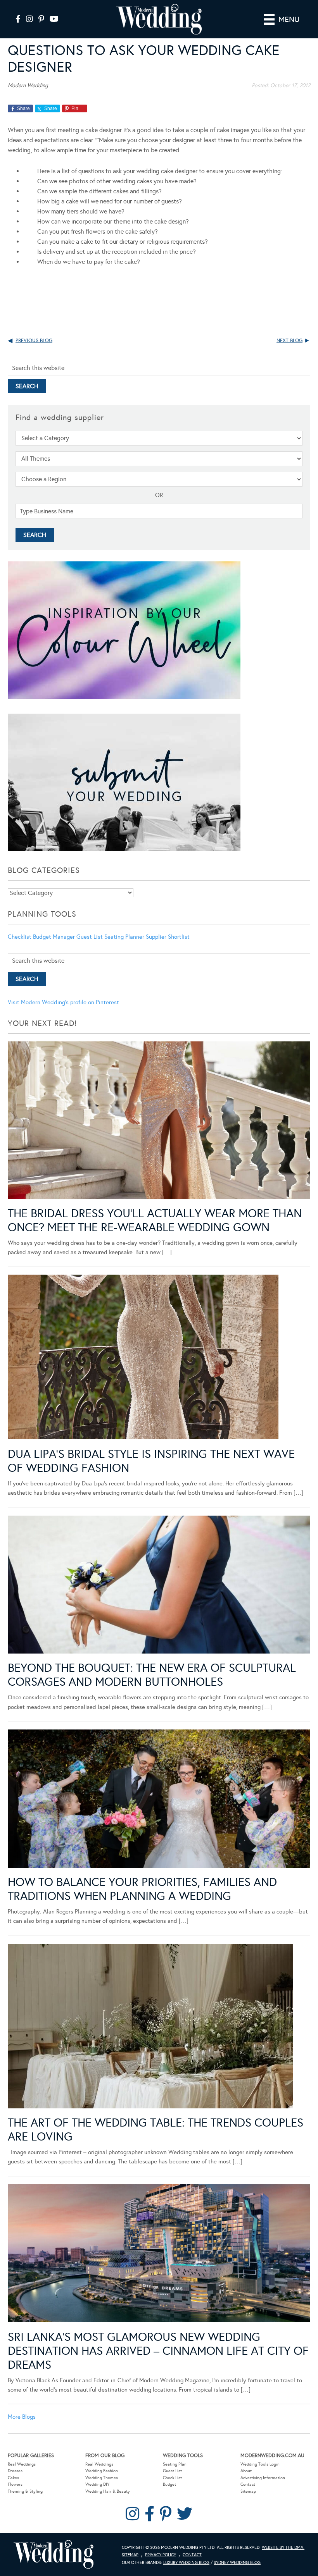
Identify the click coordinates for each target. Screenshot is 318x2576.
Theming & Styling (25, 2491)
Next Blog (289, 341)
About (246, 2471)
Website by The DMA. (283, 2548)
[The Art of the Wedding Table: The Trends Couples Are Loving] (150, 2027)
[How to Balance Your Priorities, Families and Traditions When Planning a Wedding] (159, 1800)
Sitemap (248, 2491)
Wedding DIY (97, 2484)
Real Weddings (22, 2464)
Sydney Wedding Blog (237, 2563)
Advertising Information (263, 2478)
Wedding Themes (102, 2478)
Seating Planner (124, 937)
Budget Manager (54, 937)
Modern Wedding (54, 2554)
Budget (169, 2484)
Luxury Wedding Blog (186, 2563)
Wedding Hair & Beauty (108, 2491)
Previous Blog (34, 341)
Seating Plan (175, 2464)
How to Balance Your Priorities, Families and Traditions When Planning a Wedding (142, 1889)
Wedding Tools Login (260, 2464)
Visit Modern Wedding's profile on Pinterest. (64, 1002)
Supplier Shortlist (168, 937)
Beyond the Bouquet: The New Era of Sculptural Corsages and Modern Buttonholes (152, 1675)
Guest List (90, 937)
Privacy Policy (161, 2555)
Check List (172, 2478)
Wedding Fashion (102, 2471)
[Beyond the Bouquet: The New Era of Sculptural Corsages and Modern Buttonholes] (159, 1586)
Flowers (15, 2484)
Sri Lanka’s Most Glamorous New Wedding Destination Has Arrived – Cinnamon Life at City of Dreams (158, 2351)
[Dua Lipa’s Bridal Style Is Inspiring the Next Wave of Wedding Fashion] (143, 1358)
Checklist (20, 937)
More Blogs (22, 2417)
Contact (248, 2484)
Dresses (15, 2471)
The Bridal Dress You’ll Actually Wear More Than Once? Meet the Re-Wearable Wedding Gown (155, 1220)
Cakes (13, 2478)
